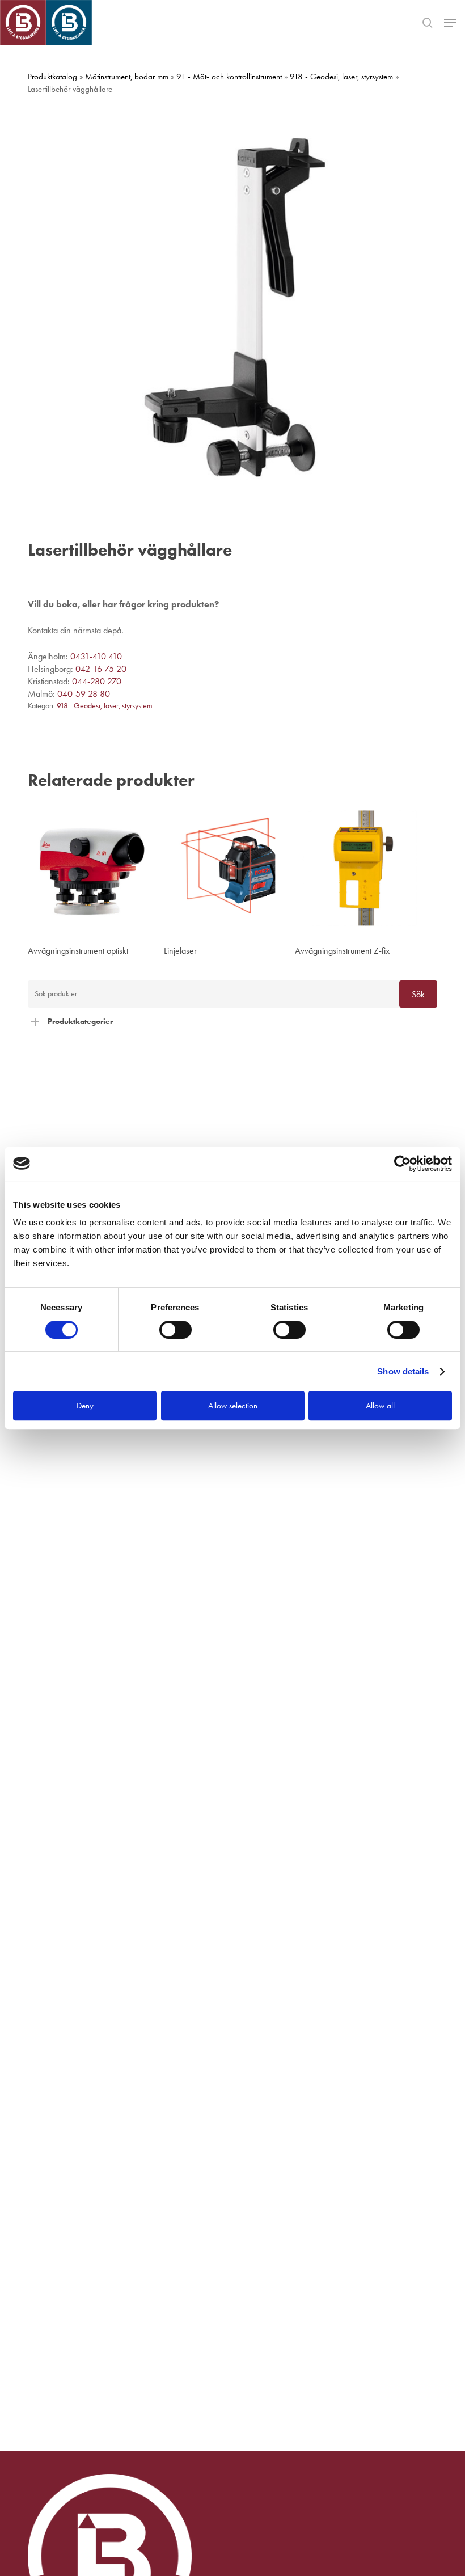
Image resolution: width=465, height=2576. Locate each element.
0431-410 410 (96, 656)
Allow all (380, 1406)
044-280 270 (97, 681)
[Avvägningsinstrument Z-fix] (360, 868)
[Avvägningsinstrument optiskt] (93, 868)
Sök (418, 994)
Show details (403, 1371)
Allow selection (233, 1406)
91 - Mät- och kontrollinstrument (229, 77)
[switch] (176, 1330)
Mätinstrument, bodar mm (127, 77)
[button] (450, 23)
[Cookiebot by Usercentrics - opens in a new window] (402, 1164)
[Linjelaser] (229, 868)
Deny (85, 1406)
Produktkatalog (52, 77)
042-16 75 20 (101, 669)
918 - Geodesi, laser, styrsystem (341, 77)
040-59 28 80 (84, 694)
